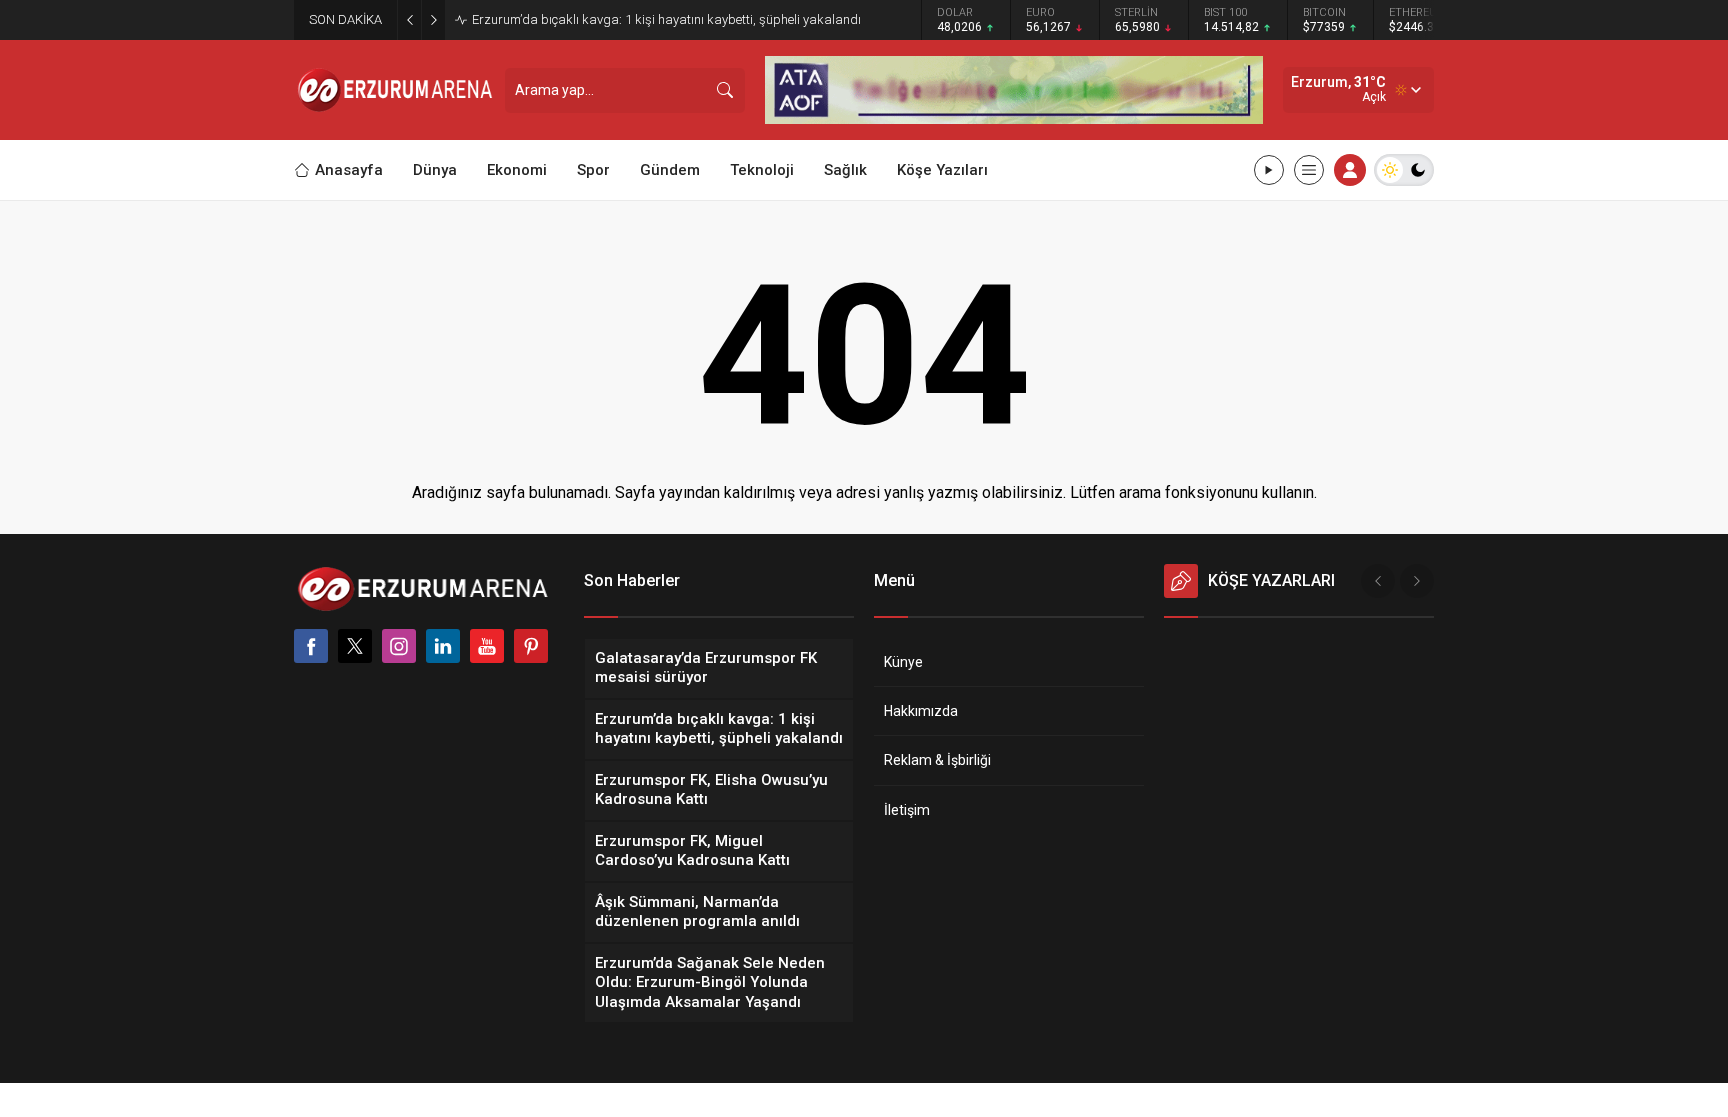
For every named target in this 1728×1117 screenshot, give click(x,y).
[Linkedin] (443, 646)
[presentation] (1378, 581)
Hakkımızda (921, 711)
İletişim (907, 810)
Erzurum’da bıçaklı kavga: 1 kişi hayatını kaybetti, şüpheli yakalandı (666, 19)
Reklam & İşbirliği (937, 760)
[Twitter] (355, 646)
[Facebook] (311, 646)
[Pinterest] (531, 646)
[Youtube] (487, 646)
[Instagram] (399, 646)
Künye (903, 662)
